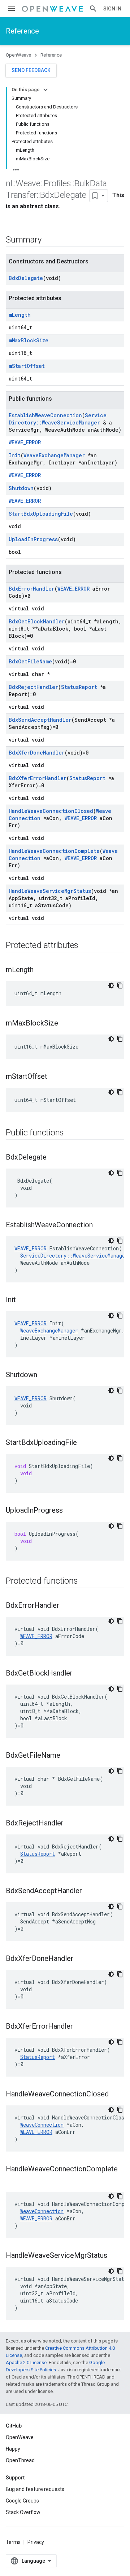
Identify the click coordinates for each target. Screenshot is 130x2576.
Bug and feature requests (35, 2489)
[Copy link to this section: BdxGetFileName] (68, 1756)
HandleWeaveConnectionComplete (54, 851)
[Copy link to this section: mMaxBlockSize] (65, 1024)
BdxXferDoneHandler (37, 753)
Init (15, 455)
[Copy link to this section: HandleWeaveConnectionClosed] (116, 2095)
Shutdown (21, 488)
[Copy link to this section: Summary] (48, 240)
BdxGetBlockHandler (37, 621)
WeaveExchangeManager (54, 455)
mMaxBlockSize (29, 340)
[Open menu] (12, 9)
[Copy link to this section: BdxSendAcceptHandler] (89, 1891)
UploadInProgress (33, 539)
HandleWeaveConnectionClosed (51, 811)
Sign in (112, 9)
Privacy (36, 2542)
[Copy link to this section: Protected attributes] (86, 946)
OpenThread (20, 2460)
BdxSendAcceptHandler (40, 720)
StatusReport (79, 687)
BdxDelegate (26, 278)
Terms (13, 2542)
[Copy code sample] (120, 986)
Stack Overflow (23, 2512)
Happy (13, 2449)
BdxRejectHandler (33, 687)
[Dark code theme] (111, 986)
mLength (20, 315)
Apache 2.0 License (26, 2363)
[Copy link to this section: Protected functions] (85, 1581)
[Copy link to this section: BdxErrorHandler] (66, 1606)
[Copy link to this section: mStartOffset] (55, 1077)
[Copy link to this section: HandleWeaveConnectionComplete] (13, 2181)
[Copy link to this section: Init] (23, 1300)
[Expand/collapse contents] (45, 90)
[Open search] (93, 9)
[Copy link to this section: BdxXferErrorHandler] (80, 2027)
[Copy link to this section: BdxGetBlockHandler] (80, 1674)
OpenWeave (18, 55)
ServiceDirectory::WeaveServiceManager (58, 419)
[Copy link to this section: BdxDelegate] (54, 1158)
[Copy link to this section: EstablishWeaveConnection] (100, 1225)
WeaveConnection (42, 2125)
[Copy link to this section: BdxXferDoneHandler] (81, 1959)
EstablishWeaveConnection (45, 415)
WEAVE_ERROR (25, 442)
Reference (22, 31)
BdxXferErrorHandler (38, 778)
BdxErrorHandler (32, 589)
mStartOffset (27, 366)
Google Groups (22, 2501)
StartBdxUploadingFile (41, 514)
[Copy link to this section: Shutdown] (44, 1375)
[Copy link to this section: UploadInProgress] (70, 1511)
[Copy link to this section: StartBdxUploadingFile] (84, 1443)
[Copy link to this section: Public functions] (71, 1133)
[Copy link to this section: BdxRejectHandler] (71, 1824)
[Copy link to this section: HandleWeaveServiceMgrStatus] (114, 2256)
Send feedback (31, 70)
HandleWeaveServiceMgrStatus (50, 891)
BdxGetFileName (30, 661)
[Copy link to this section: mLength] (41, 970)
